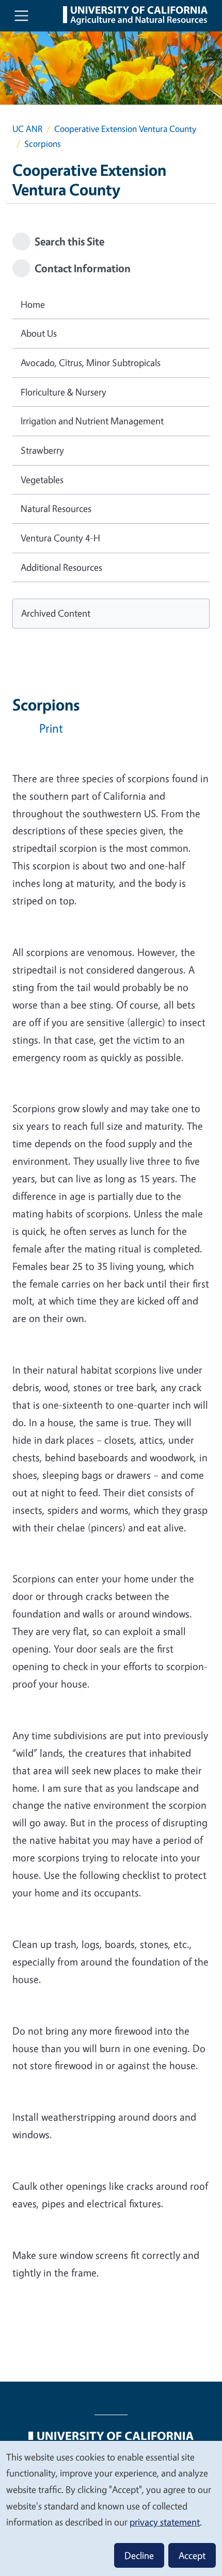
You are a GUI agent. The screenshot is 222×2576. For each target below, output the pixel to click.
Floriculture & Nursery (64, 392)
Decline (139, 2555)
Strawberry (42, 450)
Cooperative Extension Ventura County (125, 129)
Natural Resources (56, 508)
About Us (39, 333)
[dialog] (111, 2508)
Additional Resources (61, 567)
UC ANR (27, 129)
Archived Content (56, 613)
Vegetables (42, 480)
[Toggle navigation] (21, 16)
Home (33, 304)
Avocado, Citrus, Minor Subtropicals (91, 362)
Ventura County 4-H (60, 538)
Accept (192, 2555)
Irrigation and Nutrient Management (92, 421)
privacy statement (165, 2522)
